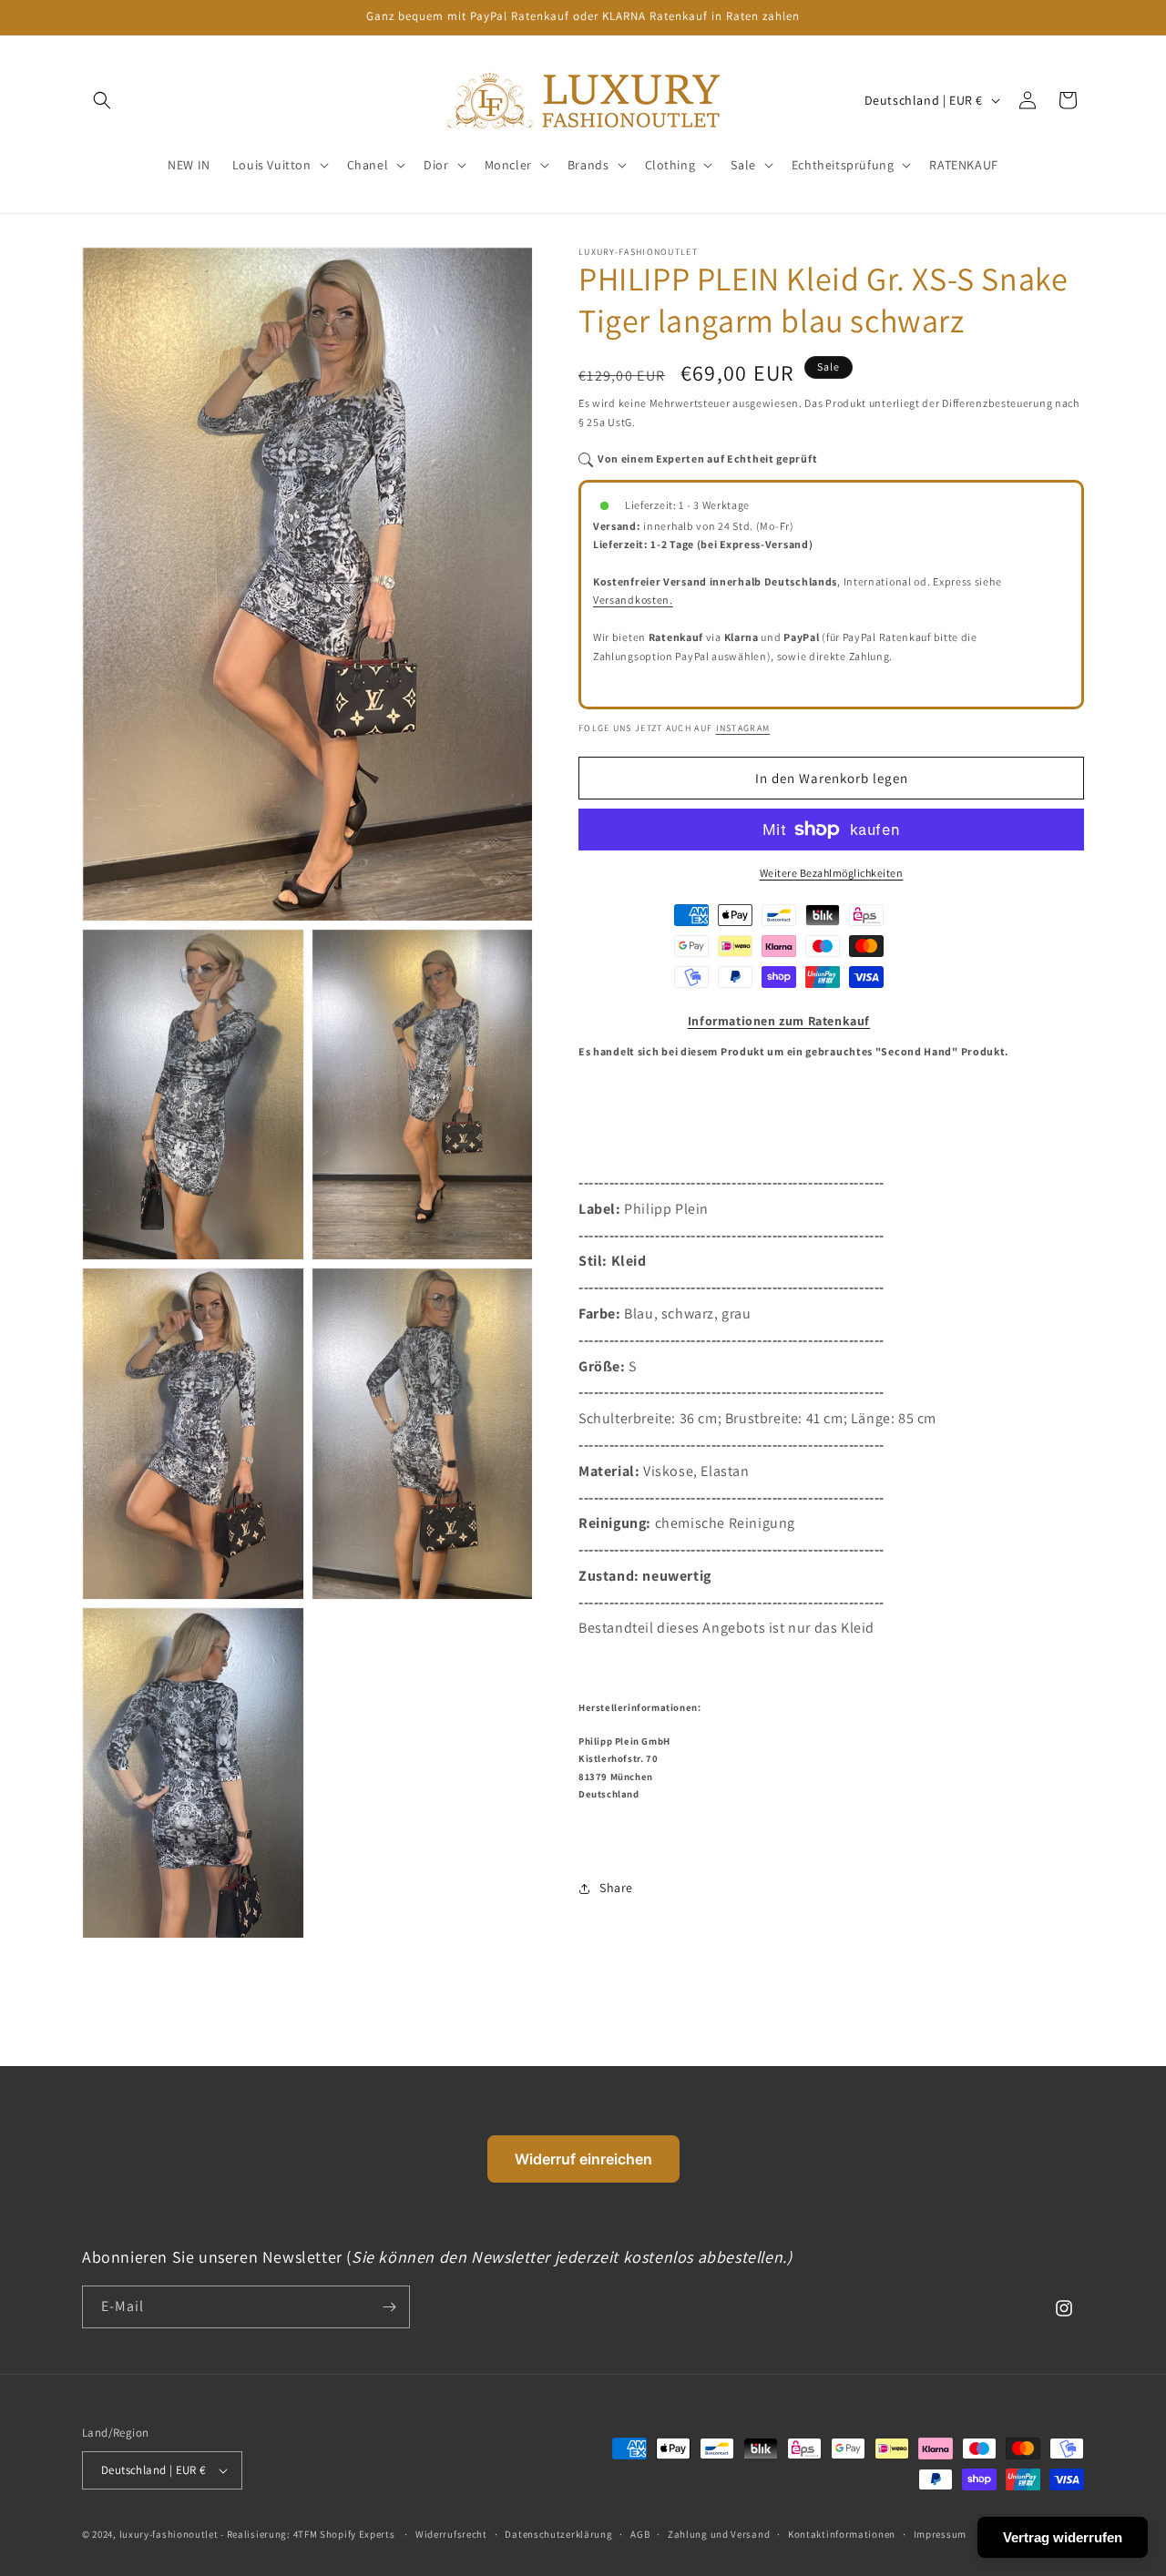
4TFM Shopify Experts (344, 2534)
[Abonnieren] (389, 2307)
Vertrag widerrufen (1063, 2537)
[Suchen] (102, 100)
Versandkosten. (633, 600)
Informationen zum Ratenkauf (779, 1021)
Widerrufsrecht (451, 2534)
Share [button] (616, 1888)
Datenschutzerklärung (558, 2534)
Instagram (743, 728)
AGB (640, 2534)
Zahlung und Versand (719, 2534)
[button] (279, 165)
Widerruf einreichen (583, 2159)
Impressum (940, 2534)
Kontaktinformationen (842, 2534)
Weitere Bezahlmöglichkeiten (832, 873)
